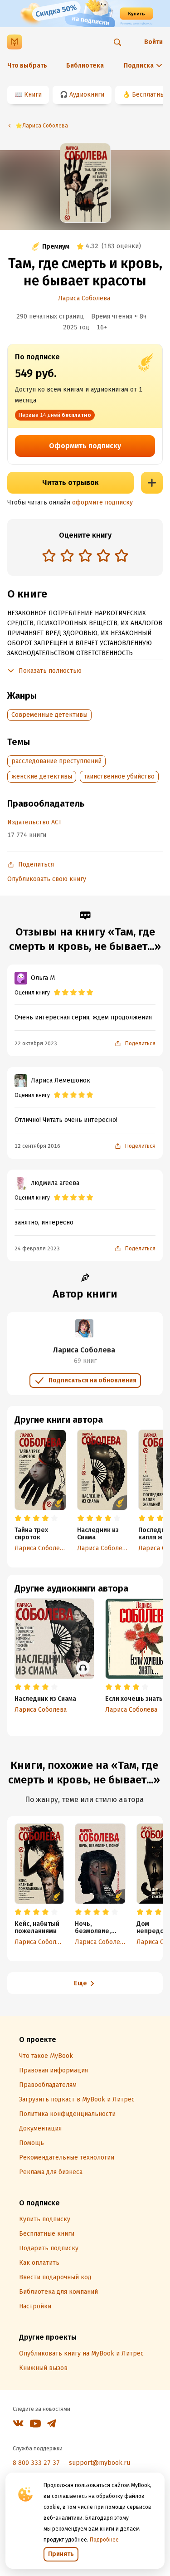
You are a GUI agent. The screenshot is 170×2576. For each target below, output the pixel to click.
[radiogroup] (85, 556)
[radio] (49, 555)
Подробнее (104, 2540)
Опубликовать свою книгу (47, 879)
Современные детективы (49, 715)
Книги (33, 95)
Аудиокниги (87, 95)
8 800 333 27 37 (36, 2463)
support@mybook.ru (100, 2463)
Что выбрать (27, 66)
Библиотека (85, 66)
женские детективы (42, 776)
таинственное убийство (119, 776)
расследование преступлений (56, 761)
